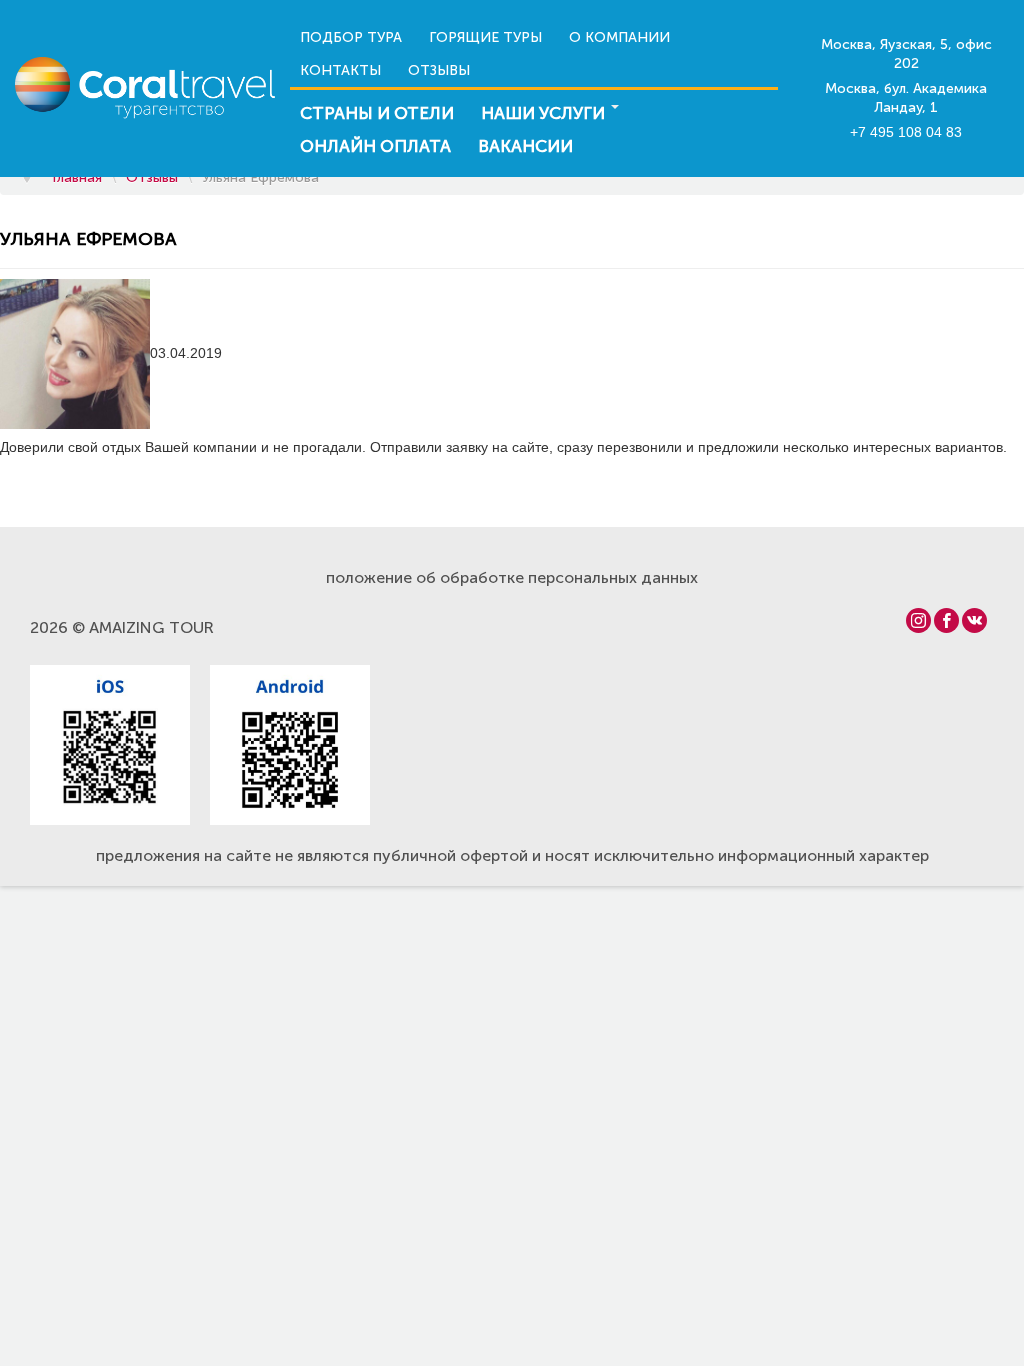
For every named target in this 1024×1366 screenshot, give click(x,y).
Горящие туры (485, 37)
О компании (619, 37)
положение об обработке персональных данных (512, 577)
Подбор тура (351, 37)
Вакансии (525, 146)
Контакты (340, 70)
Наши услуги (543, 113)
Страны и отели (377, 113)
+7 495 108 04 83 (906, 132)
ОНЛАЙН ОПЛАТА (375, 146)
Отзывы (439, 70)
